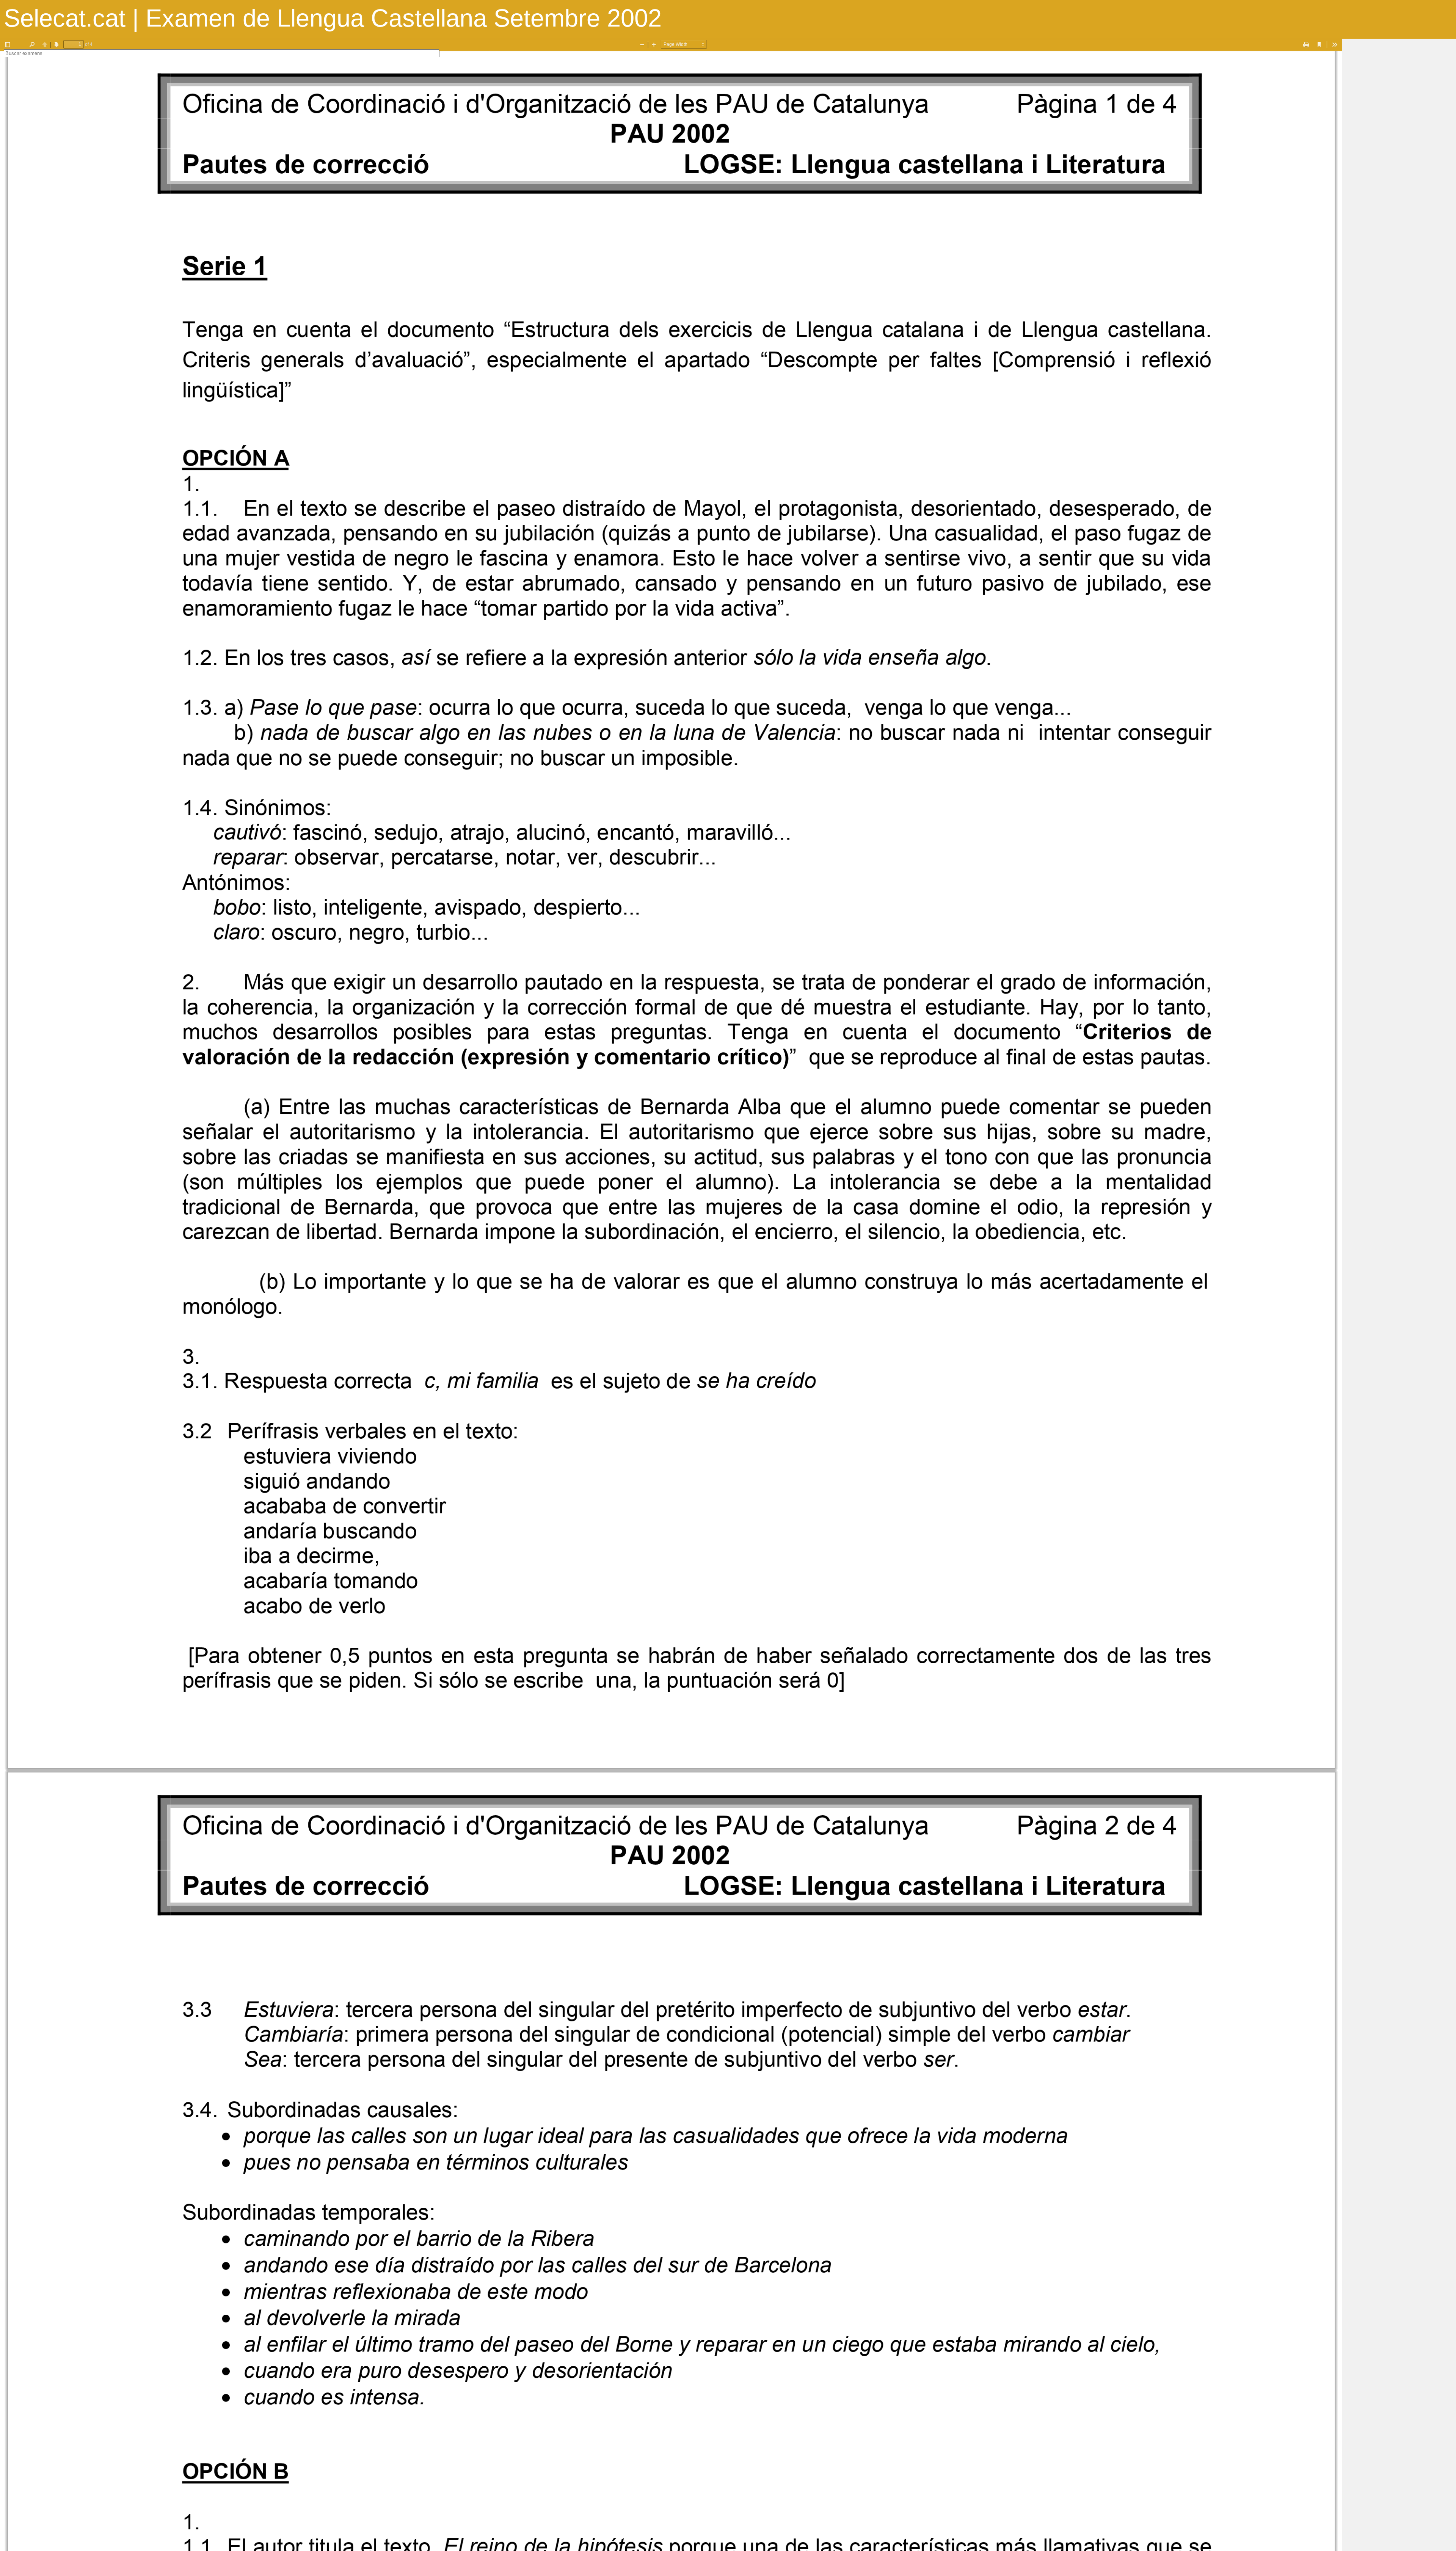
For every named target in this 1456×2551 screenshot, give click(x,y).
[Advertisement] (1399, 152)
